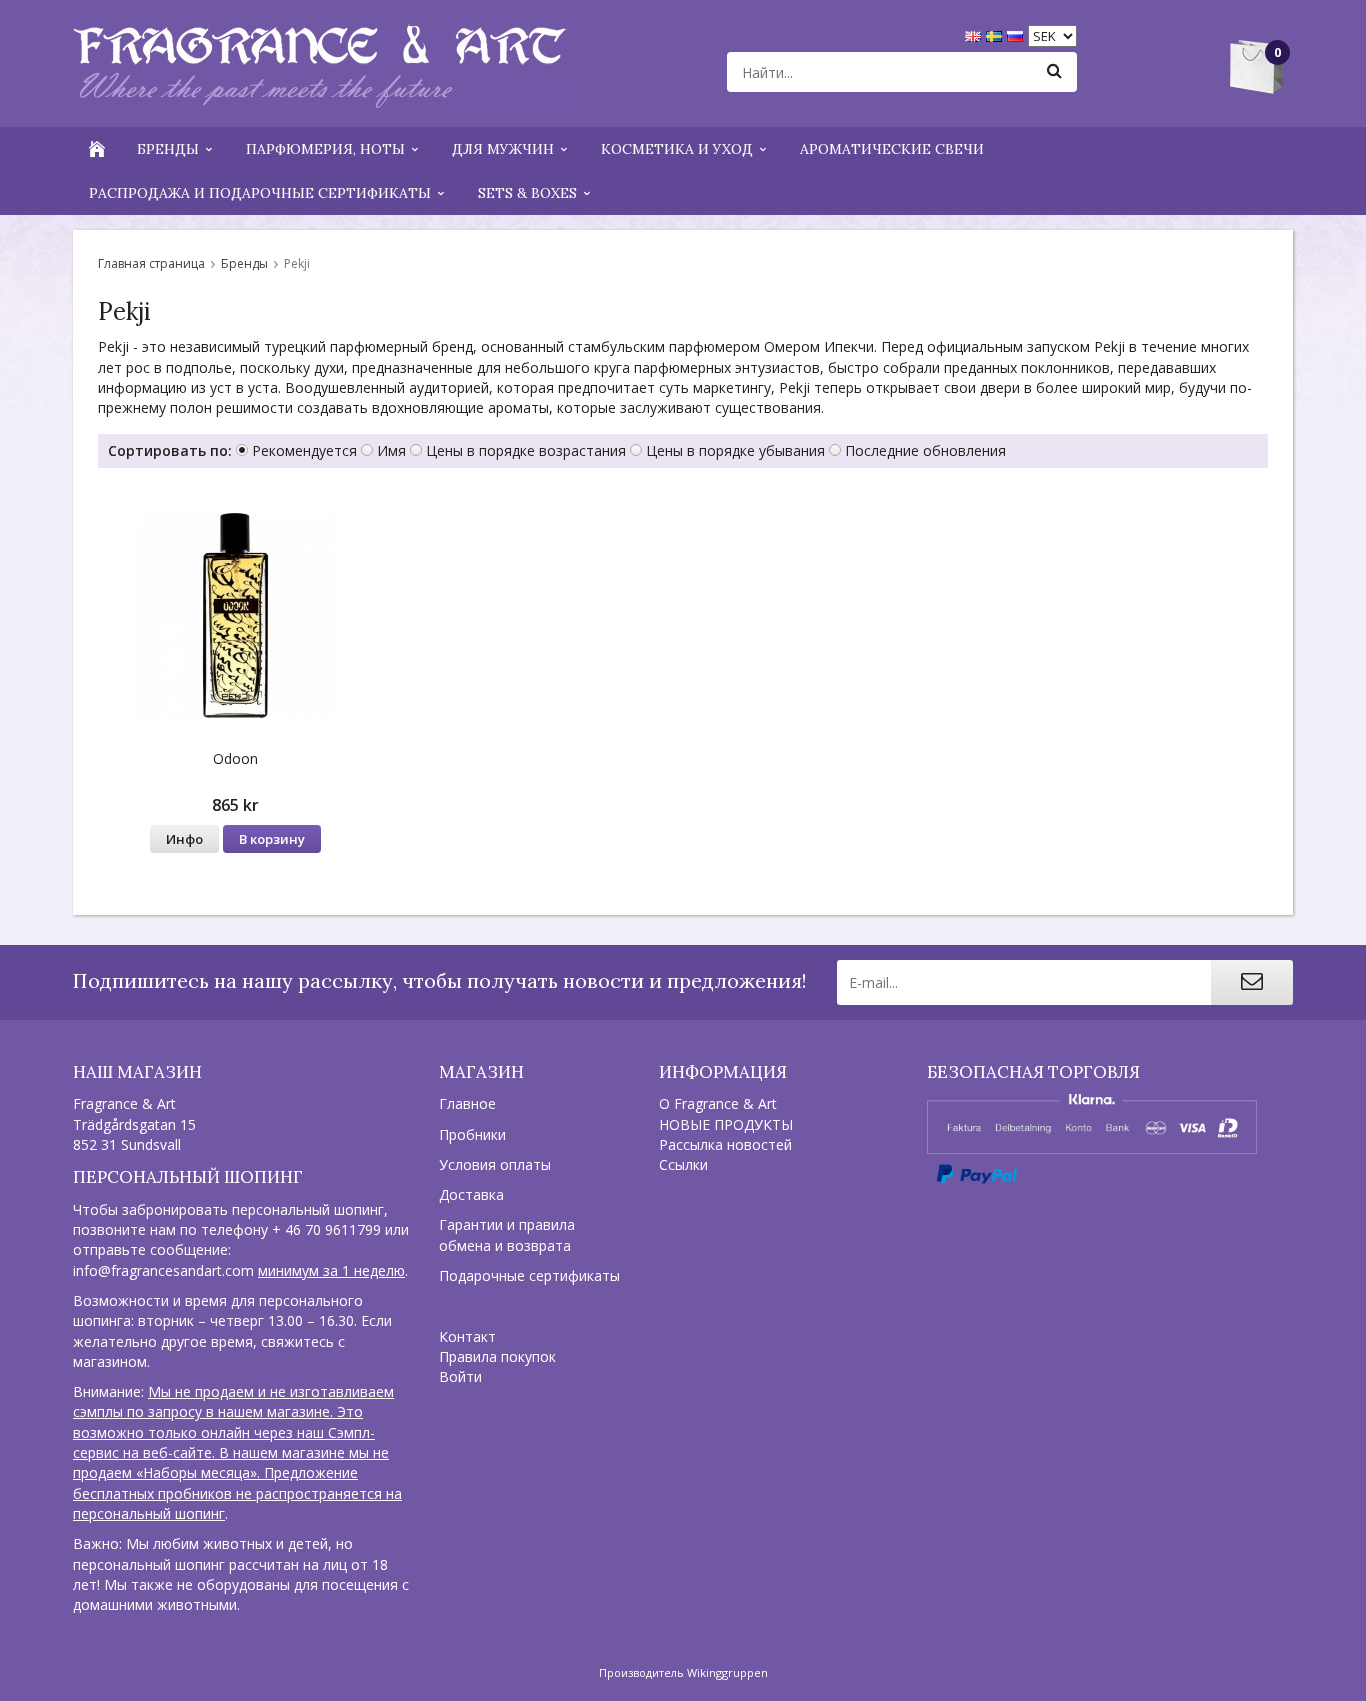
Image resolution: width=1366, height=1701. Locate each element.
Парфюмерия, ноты (325, 149)
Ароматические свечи (892, 149)
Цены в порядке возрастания (526, 450)
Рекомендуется (304, 450)
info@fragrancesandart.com (163, 1270)
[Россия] (1017, 34)
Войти (460, 1376)
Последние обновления (925, 450)
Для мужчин (503, 149)
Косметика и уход (677, 149)
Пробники (472, 1134)
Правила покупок (497, 1356)
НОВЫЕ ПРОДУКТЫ (726, 1124)
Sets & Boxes (527, 193)
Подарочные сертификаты (529, 1275)
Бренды (168, 149)
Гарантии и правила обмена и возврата (507, 1234)
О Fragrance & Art (718, 1103)
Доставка (471, 1194)
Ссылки (683, 1164)
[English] (975, 34)
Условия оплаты (495, 1164)
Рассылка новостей (725, 1144)
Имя (391, 450)
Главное (467, 1103)
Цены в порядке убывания (735, 450)
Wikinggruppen (727, 1672)
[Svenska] (996, 34)
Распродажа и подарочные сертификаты (260, 193)
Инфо (184, 839)
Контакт (467, 1336)
